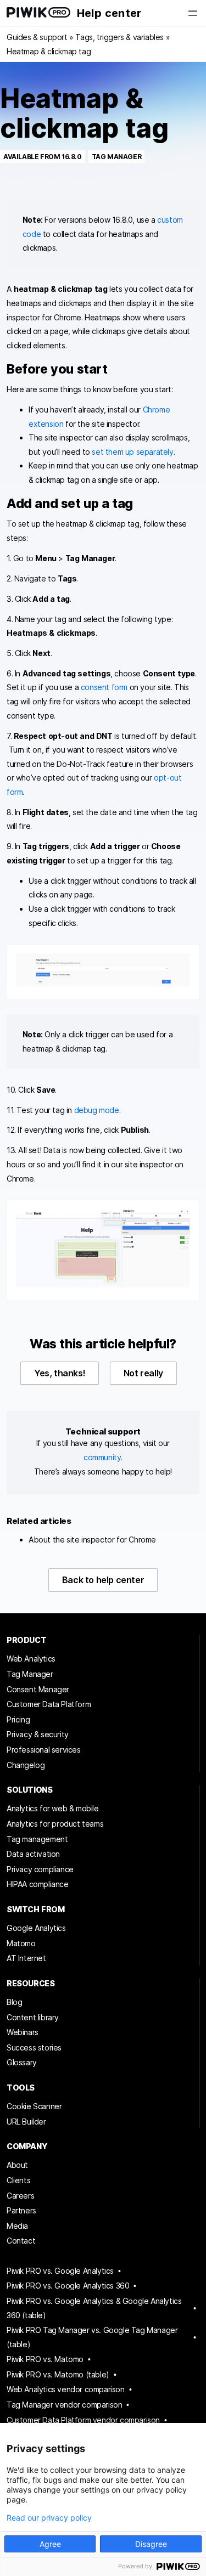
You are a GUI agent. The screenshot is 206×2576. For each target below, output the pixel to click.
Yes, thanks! (60, 1373)
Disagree (151, 2544)
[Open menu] (193, 13)
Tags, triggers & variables (119, 37)
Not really (143, 1373)
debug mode (97, 1110)
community (102, 1457)
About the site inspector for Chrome (92, 1540)
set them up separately (132, 452)
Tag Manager (117, 157)
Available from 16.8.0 (43, 157)
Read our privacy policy (49, 2518)
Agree (50, 2544)
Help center (109, 13)
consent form (104, 687)
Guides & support (37, 37)
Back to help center (103, 1580)
